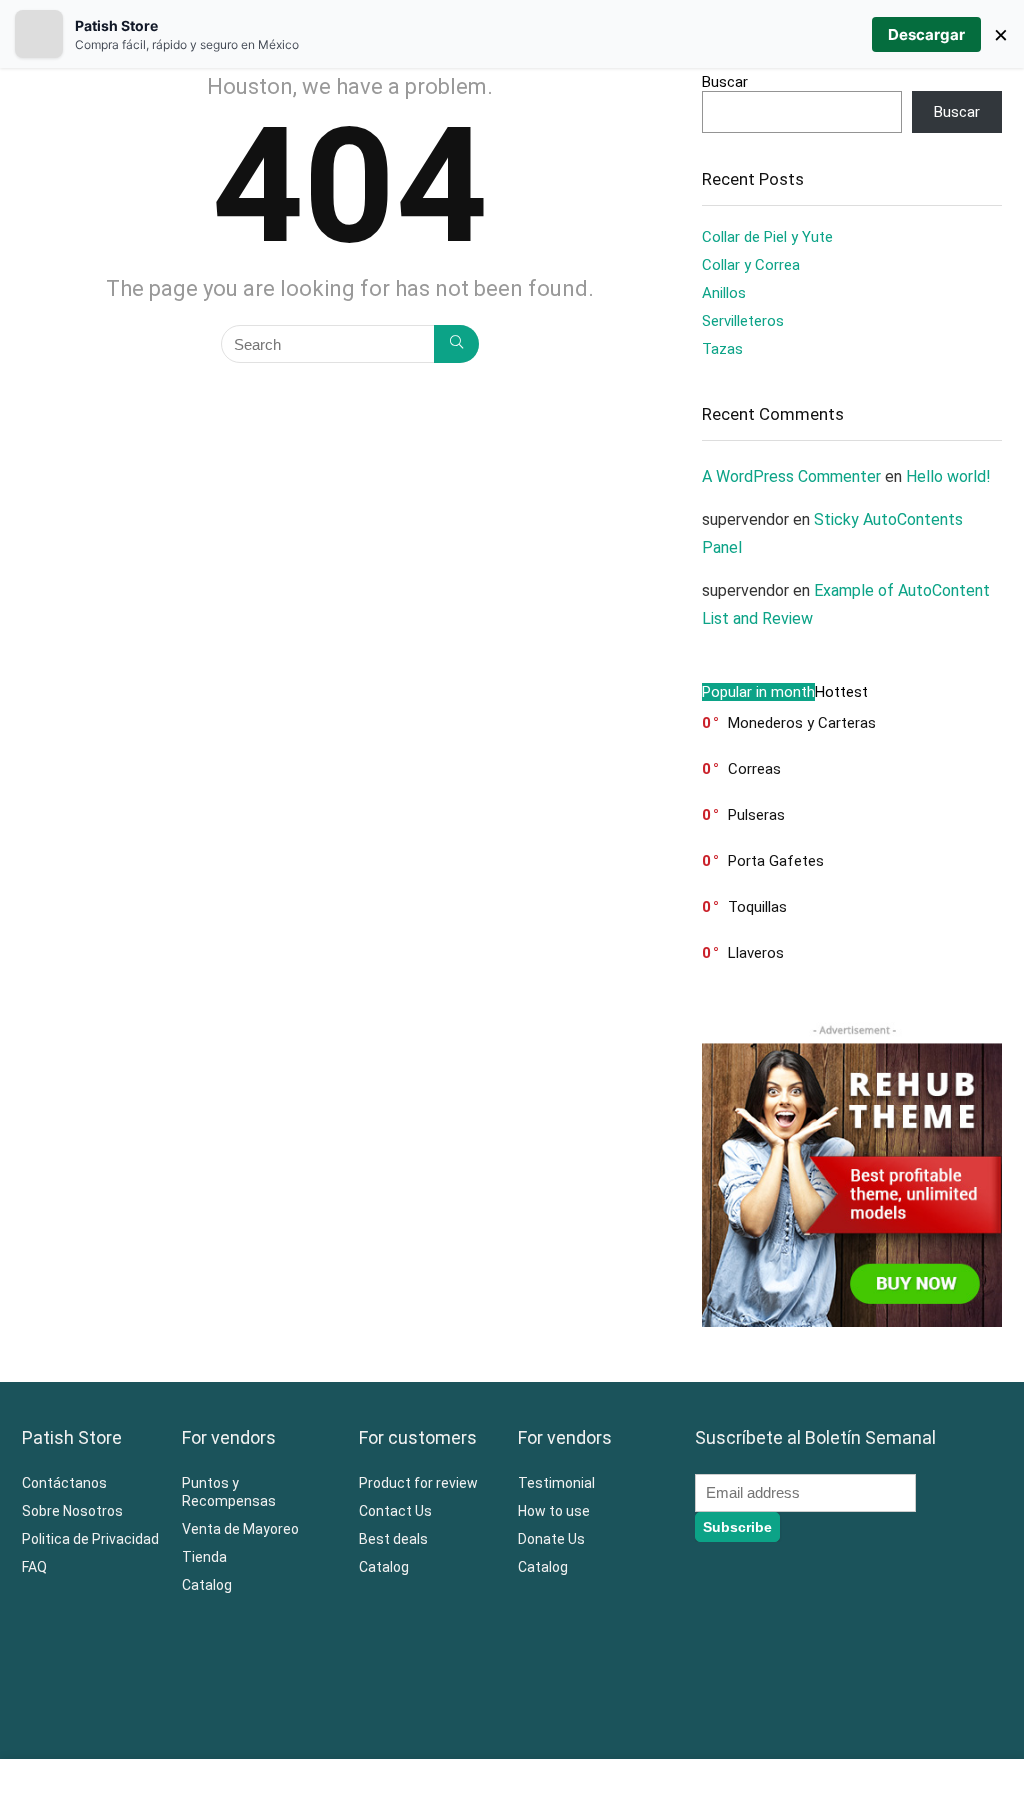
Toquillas (757, 907)
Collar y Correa (751, 265)
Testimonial (556, 1483)
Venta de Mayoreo (240, 1529)
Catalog (207, 1585)
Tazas (722, 349)
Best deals (393, 1539)
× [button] (1001, 34)
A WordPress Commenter (791, 476)
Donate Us (551, 1539)
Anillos (724, 293)
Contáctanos (64, 1483)
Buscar (725, 82)
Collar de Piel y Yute (767, 237)
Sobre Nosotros (72, 1511)
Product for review (418, 1483)
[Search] (456, 344)
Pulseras (756, 815)
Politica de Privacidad (90, 1539)
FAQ (34, 1567)
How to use (554, 1511)
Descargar (926, 34)
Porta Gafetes (776, 861)
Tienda (204, 1557)
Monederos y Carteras (802, 723)
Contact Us (395, 1511)
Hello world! (948, 476)
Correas (754, 769)
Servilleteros (743, 321)
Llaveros (756, 953)
